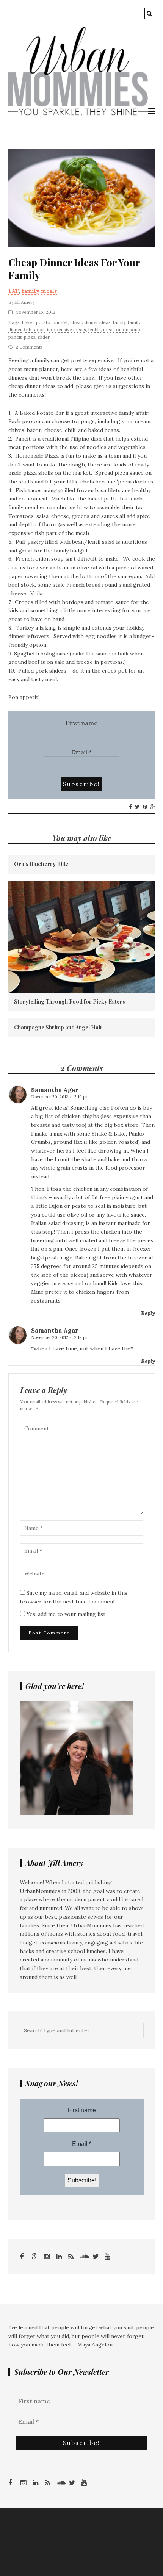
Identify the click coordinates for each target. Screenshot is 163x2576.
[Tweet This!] (137, 807)
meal (108, 329)
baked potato (36, 322)
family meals (39, 291)
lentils (95, 329)
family (119, 322)
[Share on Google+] (153, 807)
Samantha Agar (55, 1090)
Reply (148, 1313)
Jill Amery (25, 302)
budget (60, 322)
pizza (30, 337)
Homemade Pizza (37, 456)
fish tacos (34, 329)
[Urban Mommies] (78, 114)
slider (44, 337)
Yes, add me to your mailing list (65, 1614)
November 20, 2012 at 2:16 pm (60, 1097)
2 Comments (29, 347)
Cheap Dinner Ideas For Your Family (74, 269)
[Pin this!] (145, 807)
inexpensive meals (67, 329)
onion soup (128, 329)
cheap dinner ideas (90, 322)
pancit (15, 337)
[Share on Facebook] (130, 807)
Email (81, 752)
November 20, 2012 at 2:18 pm (60, 1337)
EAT (13, 291)
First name (81, 723)
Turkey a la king (36, 628)
